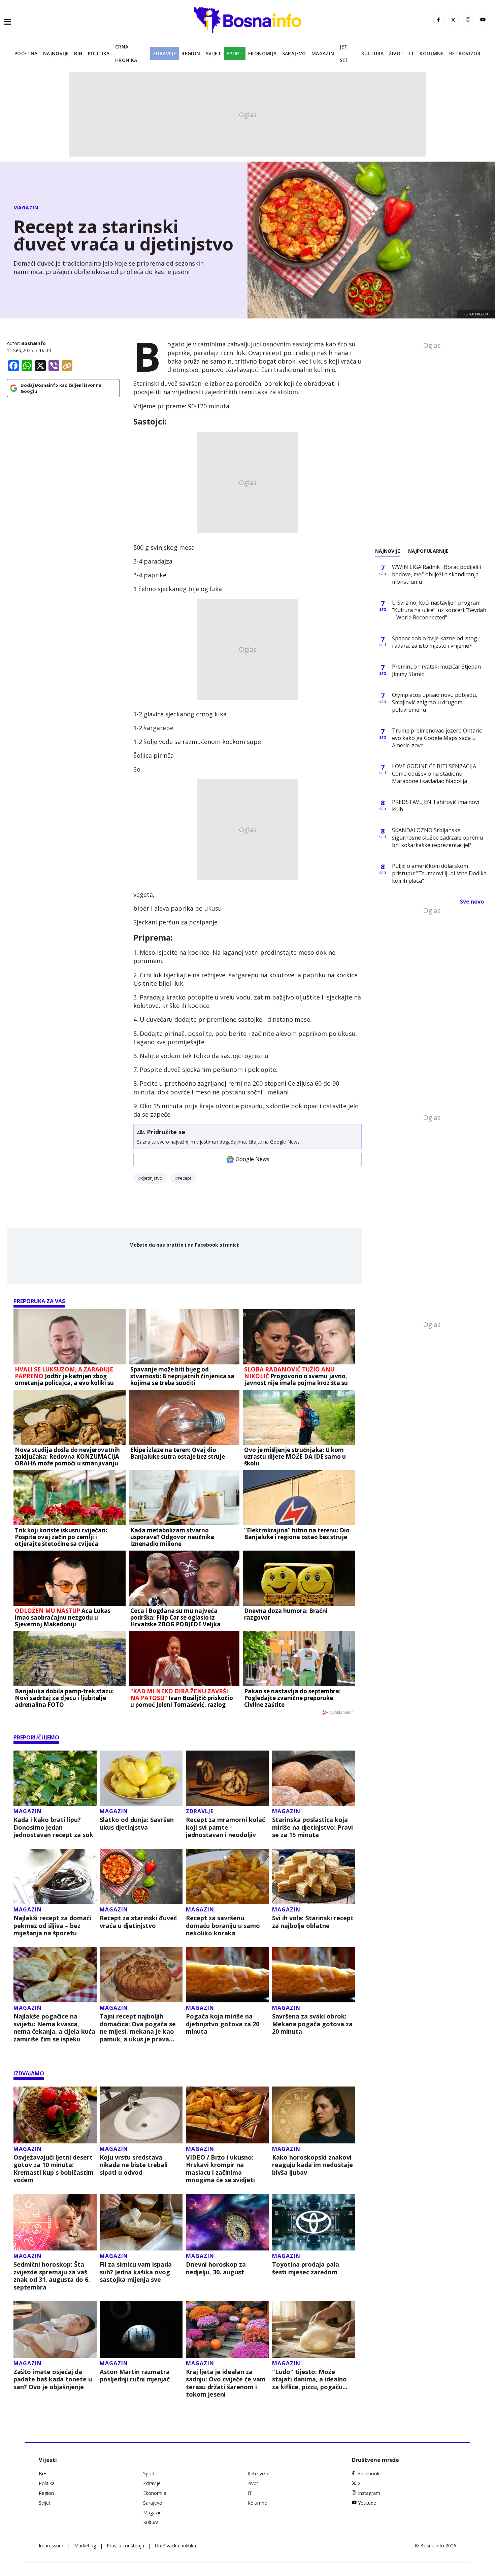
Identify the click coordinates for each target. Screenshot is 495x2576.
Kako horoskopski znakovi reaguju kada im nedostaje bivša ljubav (312, 2165)
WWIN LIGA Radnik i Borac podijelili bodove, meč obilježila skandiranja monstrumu (436, 574)
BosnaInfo (34, 343)
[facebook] (438, 20)
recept (185, 1178)
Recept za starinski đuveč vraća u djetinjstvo (138, 1922)
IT (412, 53)
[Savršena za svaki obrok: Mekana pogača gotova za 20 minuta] (314, 1975)
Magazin (323, 53)
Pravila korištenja (125, 2546)
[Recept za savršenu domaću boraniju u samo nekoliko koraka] (227, 1877)
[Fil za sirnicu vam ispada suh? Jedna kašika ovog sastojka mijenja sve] (141, 2222)
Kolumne (432, 53)
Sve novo (472, 902)
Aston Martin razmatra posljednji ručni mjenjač (135, 2376)
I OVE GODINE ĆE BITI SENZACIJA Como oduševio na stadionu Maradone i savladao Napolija (434, 774)
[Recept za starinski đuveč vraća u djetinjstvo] (141, 1877)
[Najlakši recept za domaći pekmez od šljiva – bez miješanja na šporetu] (55, 1877)
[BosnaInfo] (247, 20)
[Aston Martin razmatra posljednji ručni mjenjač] (141, 2329)
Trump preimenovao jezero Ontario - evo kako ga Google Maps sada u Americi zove (439, 738)
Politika (99, 53)
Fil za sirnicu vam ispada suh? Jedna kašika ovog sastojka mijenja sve (136, 2272)
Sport (235, 53)
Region (191, 53)
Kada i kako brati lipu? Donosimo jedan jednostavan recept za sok (53, 1827)
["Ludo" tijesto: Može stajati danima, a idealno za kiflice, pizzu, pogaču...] (314, 2329)
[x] (453, 20)
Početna (26, 53)
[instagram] (468, 20)
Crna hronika (126, 53)
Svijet (213, 53)
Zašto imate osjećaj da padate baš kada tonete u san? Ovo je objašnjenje (53, 2379)
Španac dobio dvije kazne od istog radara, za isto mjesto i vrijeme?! (435, 642)
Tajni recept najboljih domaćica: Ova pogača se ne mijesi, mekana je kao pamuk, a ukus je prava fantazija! (138, 2028)
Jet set (344, 53)
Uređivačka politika (175, 2546)
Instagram (369, 2493)
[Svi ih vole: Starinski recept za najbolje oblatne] (314, 1877)
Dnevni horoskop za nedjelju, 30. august (216, 2268)
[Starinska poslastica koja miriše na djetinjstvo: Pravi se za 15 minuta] (314, 1778)
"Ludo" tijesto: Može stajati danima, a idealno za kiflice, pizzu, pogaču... (310, 2379)
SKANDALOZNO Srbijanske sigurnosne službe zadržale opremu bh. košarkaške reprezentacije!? (437, 838)
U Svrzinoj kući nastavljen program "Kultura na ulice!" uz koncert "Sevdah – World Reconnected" (439, 610)
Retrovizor (465, 53)
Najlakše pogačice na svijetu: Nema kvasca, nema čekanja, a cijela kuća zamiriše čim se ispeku (54, 2028)
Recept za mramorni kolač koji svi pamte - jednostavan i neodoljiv (225, 1827)
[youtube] (483, 20)
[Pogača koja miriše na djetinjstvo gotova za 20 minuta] (227, 1975)
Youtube (367, 2503)
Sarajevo (294, 53)
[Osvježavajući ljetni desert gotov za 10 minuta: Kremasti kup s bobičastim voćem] (55, 2115)
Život (396, 53)
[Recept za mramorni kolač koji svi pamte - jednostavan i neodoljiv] (227, 1778)
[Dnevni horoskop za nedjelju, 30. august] (227, 2222)
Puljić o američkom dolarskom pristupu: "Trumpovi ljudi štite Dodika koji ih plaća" (439, 873)
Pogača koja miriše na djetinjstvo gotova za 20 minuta (223, 2024)
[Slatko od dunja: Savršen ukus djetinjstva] (141, 1778)
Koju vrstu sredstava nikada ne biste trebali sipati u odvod (134, 2165)
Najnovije (56, 53)
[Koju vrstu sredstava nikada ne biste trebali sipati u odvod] (141, 2115)
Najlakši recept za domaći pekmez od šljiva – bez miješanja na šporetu (52, 1926)
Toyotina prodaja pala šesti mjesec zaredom (306, 2268)
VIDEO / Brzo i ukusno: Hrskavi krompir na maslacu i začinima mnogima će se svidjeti (220, 2169)
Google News (253, 1159)
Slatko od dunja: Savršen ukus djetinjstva (137, 1823)
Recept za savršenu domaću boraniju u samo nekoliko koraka (223, 1926)
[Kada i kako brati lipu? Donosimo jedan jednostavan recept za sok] (55, 1778)
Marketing (85, 2546)
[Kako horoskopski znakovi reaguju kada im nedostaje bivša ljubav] (314, 2115)
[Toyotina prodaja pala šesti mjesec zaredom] (314, 2222)
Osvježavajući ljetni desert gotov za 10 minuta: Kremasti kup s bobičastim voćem (54, 2169)
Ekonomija (262, 53)
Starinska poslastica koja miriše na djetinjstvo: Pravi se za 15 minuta (312, 1827)
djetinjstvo (152, 1178)
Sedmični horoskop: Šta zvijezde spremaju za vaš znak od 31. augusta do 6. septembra (52, 2276)
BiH (78, 53)
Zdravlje (164, 53)
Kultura (373, 53)
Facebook (369, 2473)
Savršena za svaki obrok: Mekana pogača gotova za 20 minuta (312, 2024)
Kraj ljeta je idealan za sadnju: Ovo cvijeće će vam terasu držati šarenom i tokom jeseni (226, 2383)
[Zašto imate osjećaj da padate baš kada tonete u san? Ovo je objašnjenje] (55, 2329)
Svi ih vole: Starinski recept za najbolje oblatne (313, 1922)
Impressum (51, 2546)
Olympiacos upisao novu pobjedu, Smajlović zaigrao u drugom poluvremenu (435, 702)
